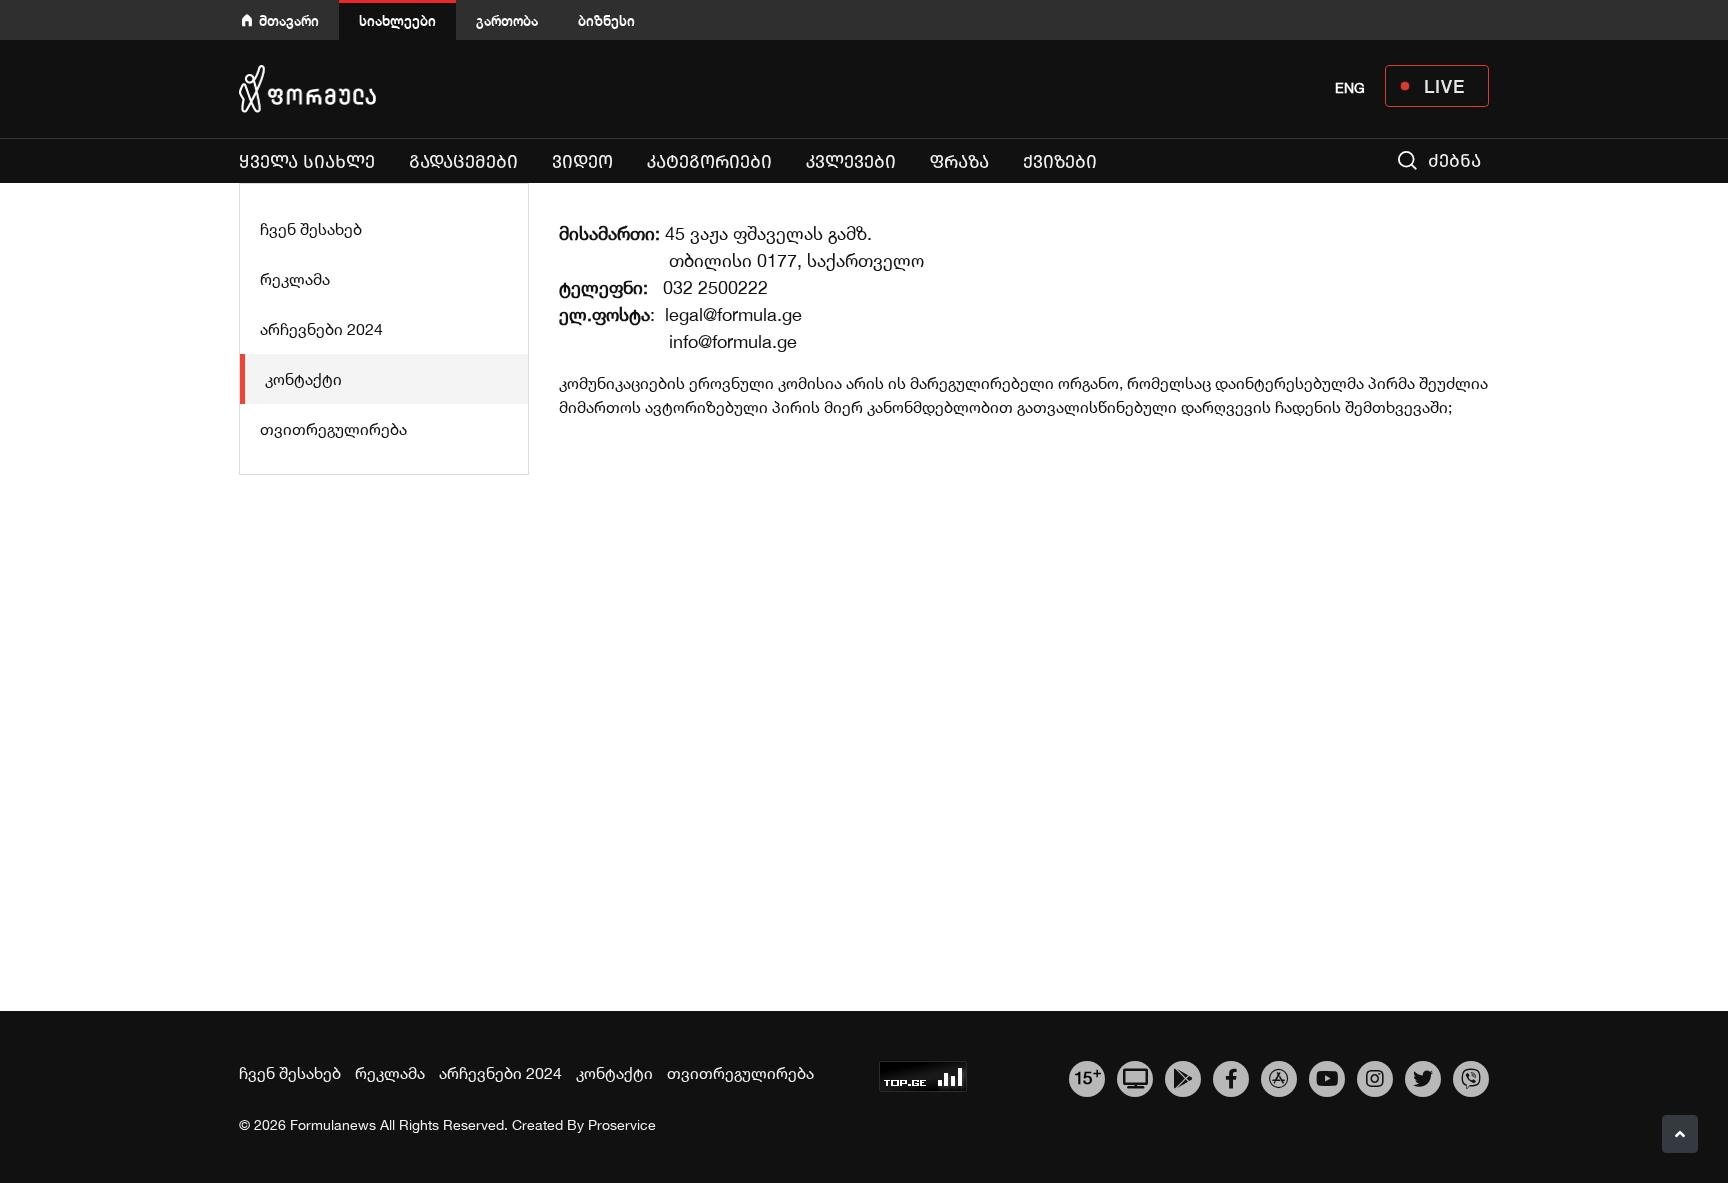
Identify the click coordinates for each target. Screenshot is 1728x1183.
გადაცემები (463, 162)
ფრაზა (959, 162)
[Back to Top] (1680, 1134)
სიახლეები (397, 20)
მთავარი (289, 20)
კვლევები (851, 162)
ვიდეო (582, 162)
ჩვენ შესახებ (311, 229)
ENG (1350, 88)
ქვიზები (1060, 162)
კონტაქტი (303, 379)
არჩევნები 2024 (321, 329)
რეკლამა (295, 279)
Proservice (622, 1125)
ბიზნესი (606, 20)
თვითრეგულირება (333, 429)
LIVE (1444, 86)
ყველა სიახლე (307, 162)
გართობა (507, 20)
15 (1087, 1076)
